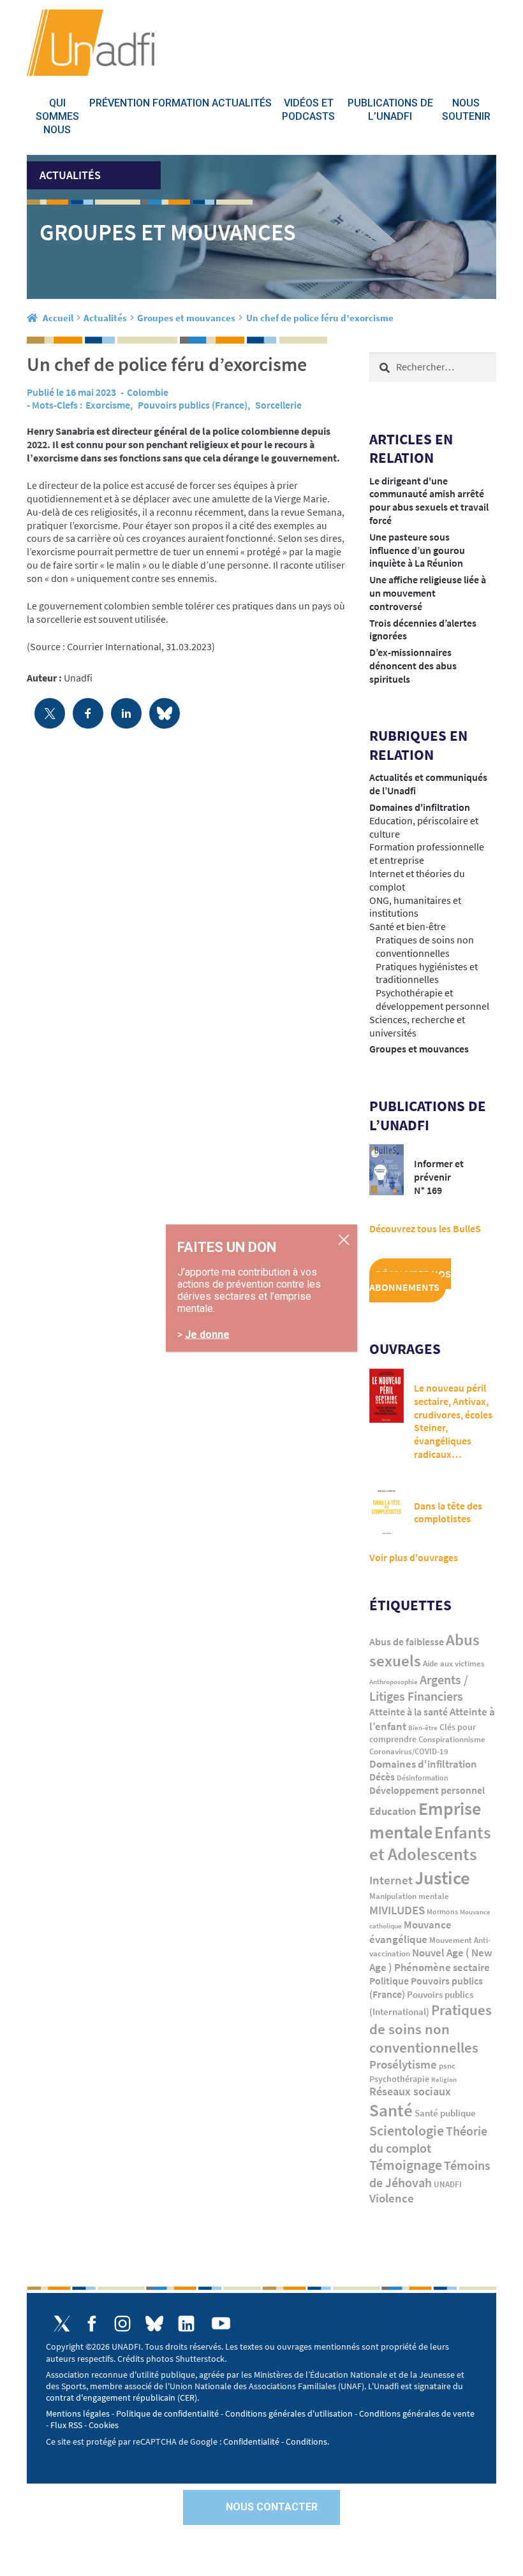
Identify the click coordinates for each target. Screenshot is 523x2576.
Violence (392, 2198)
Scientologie (407, 2131)
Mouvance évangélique (410, 1932)
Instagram (122, 2324)
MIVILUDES (397, 1910)
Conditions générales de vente (417, 2413)
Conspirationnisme (452, 1739)
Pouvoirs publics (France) (193, 405)
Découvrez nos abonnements (410, 1280)
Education (393, 1811)
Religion (444, 2079)
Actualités (242, 103)
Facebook (92, 2324)
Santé (391, 2110)
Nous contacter (272, 2507)
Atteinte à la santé (409, 1712)
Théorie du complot (428, 2139)
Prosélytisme (403, 2064)
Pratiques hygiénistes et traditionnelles (427, 973)
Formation (181, 103)
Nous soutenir (466, 110)
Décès (382, 1777)
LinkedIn (186, 2324)
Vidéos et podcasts (308, 110)
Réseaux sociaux (410, 2092)
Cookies (104, 2425)
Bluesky (154, 2324)
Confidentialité (251, 2441)
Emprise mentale (425, 1820)
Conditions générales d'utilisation (289, 2413)
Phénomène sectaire (442, 1967)
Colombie (148, 392)
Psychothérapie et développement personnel (432, 999)
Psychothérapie (399, 2079)
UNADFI (448, 2184)
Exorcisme (108, 405)
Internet (391, 1880)
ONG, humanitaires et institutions (415, 907)
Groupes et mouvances (186, 318)
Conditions (306, 2441)
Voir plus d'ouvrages (414, 1557)
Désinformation (423, 1778)
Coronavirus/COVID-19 (409, 1751)
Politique (389, 1981)
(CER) (187, 2398)
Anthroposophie (394, 1682)
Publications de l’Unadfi (390, 110)
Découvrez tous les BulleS (425, 1228)
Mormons (442, 1912)
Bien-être (423, 1728)
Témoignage (406, 2165)
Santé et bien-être (408, 926)
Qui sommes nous (57, 116)
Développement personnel (427, 1790)
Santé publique (445, 2113)
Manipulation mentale (409, 1896)
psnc (447, 2066)
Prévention (120, 103)
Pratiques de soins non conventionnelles (425, 946)
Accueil (58, 318)
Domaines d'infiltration (420, 807)
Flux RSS (66, 2425)
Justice (442, 1878)
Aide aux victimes (454, 1663)
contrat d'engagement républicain (111, 2398)
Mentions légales (78, 2413)
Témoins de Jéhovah (430, 2174)
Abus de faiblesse (407, 1641)
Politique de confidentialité (167, 2413)
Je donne (207, 1335)
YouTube (221, 2323)
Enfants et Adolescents (430, 1844)
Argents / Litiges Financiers (419, 1688)
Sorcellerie (278, 405)
